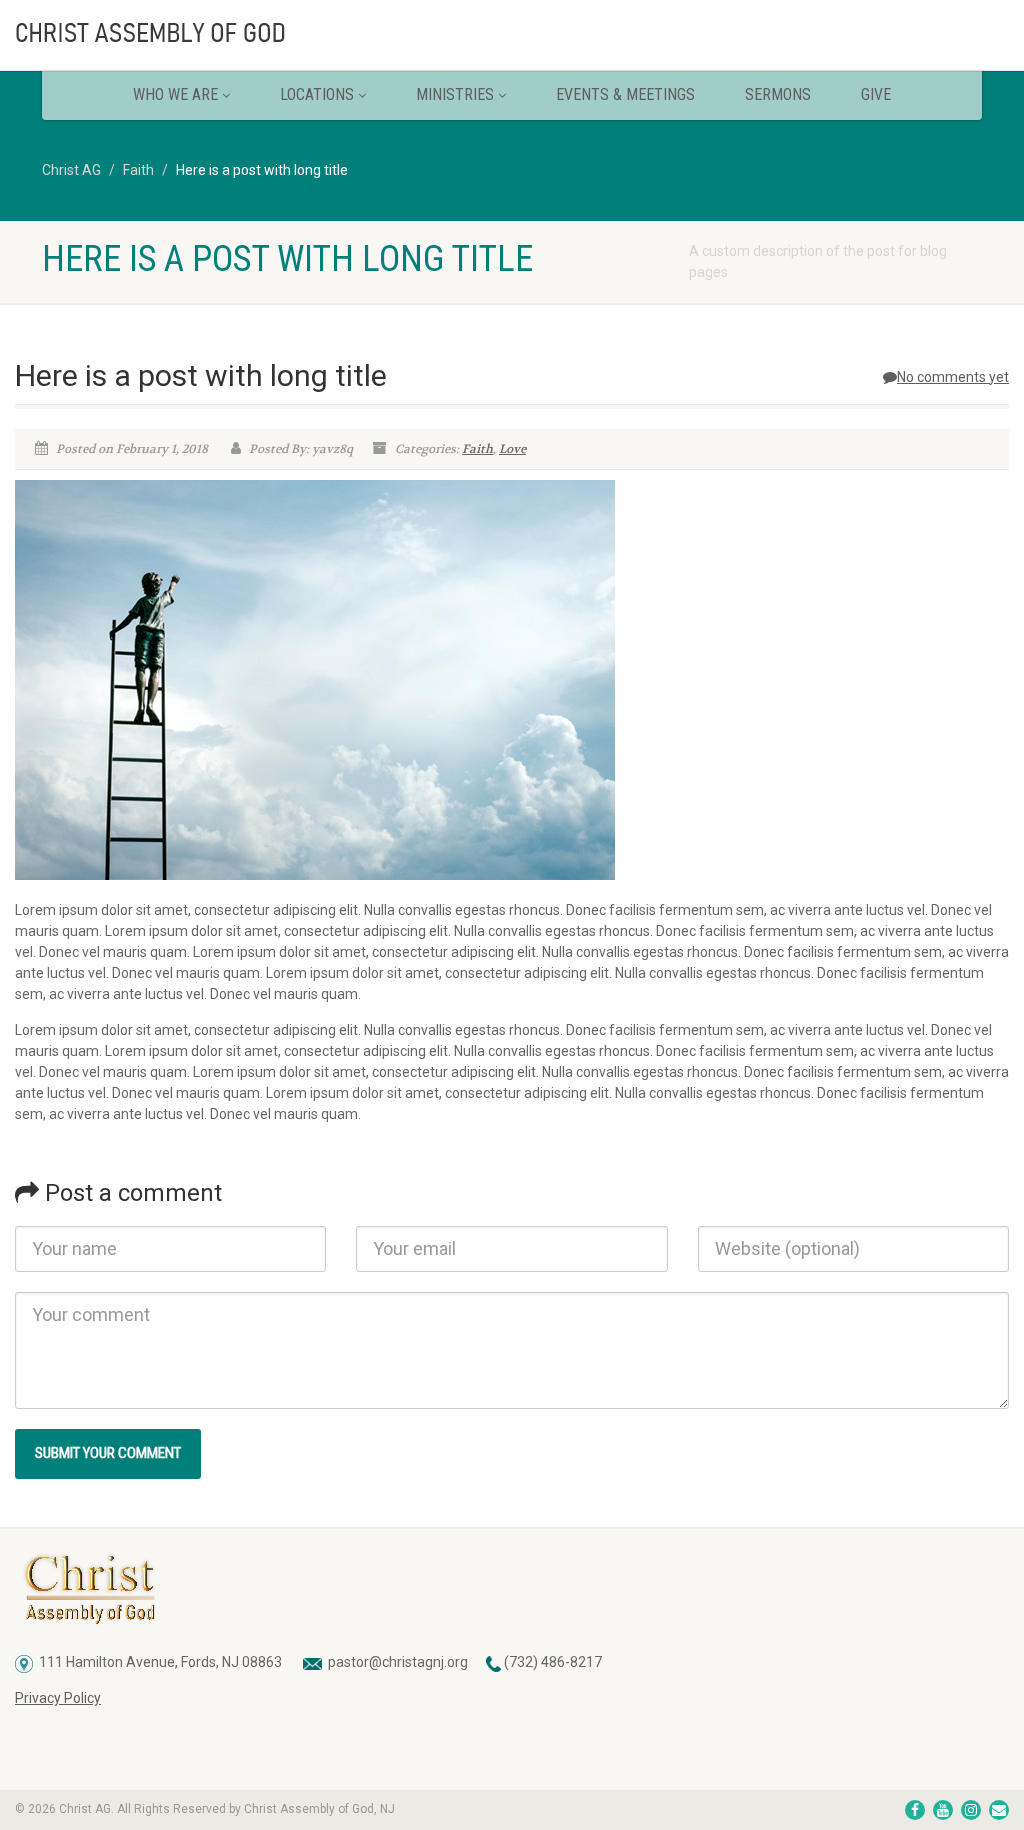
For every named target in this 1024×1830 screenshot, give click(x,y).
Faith (477, 449)
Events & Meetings (625, 94)
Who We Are (175, 94)
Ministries (455, 94)
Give (876, 94)
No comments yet (953, 377)
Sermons (778, 94)
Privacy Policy (58, 1698)
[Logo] (170, 31)
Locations (317, 94)
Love (512, 449)
